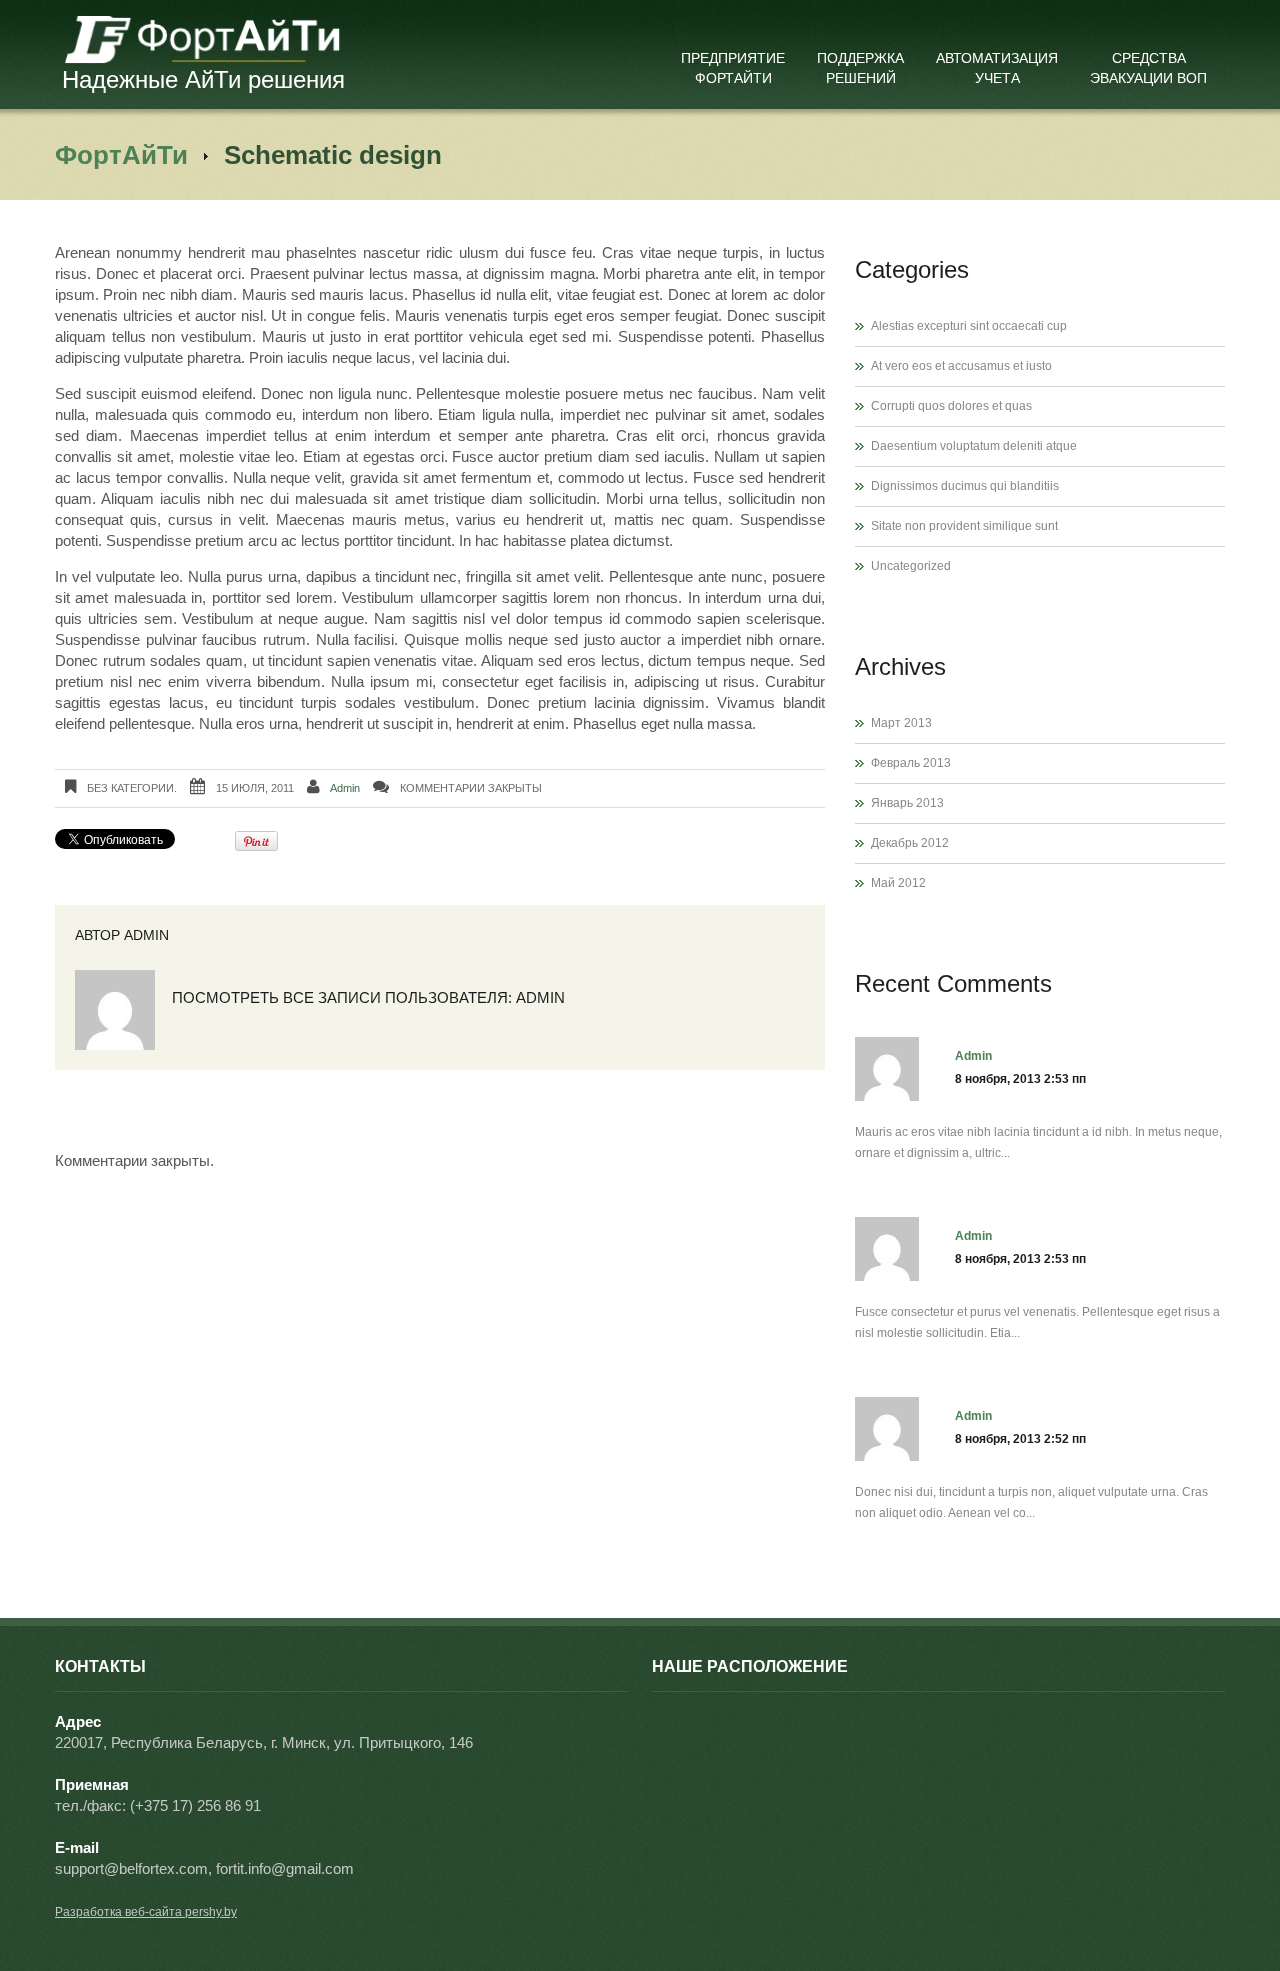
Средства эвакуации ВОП (1148, 68)
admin (345, 788)
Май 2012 (898, 883)
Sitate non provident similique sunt (964, 526)
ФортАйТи (121, 155)
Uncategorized (911, 566)
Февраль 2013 (911, 763)
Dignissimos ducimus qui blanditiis (965, 486)
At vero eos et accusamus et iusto (961, 366)
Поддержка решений (860, 68)
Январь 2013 (907, 803)
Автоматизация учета (997, 68)
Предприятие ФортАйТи (733, 68)
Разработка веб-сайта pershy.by (146, 1912)
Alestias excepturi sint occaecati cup (969, 326)
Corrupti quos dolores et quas (951, 406)
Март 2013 (901, 723)
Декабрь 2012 (910, 843)
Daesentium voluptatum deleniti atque (974, 446)
